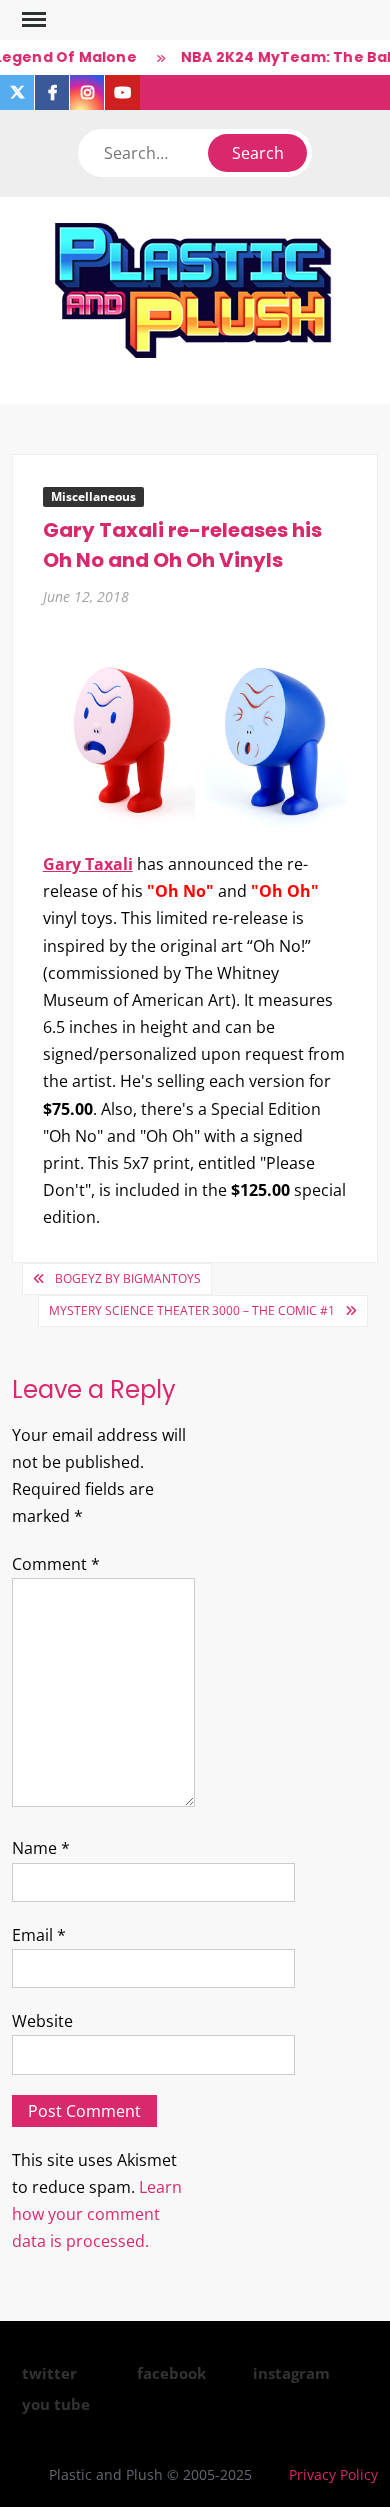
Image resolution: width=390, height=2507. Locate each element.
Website (42, 2021)
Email (39, 1935)
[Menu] (32, 20)
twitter (49, 2373)
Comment (56, 1564)
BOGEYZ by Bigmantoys (128, 1278)
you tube (56, 2404)
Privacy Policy (333, 2474)
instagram (291, 2373)
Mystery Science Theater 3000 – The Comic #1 (192, 1310)
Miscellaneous (93, 496)
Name (41, 1848)
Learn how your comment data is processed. (97, 2214)
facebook (171, 2373)
